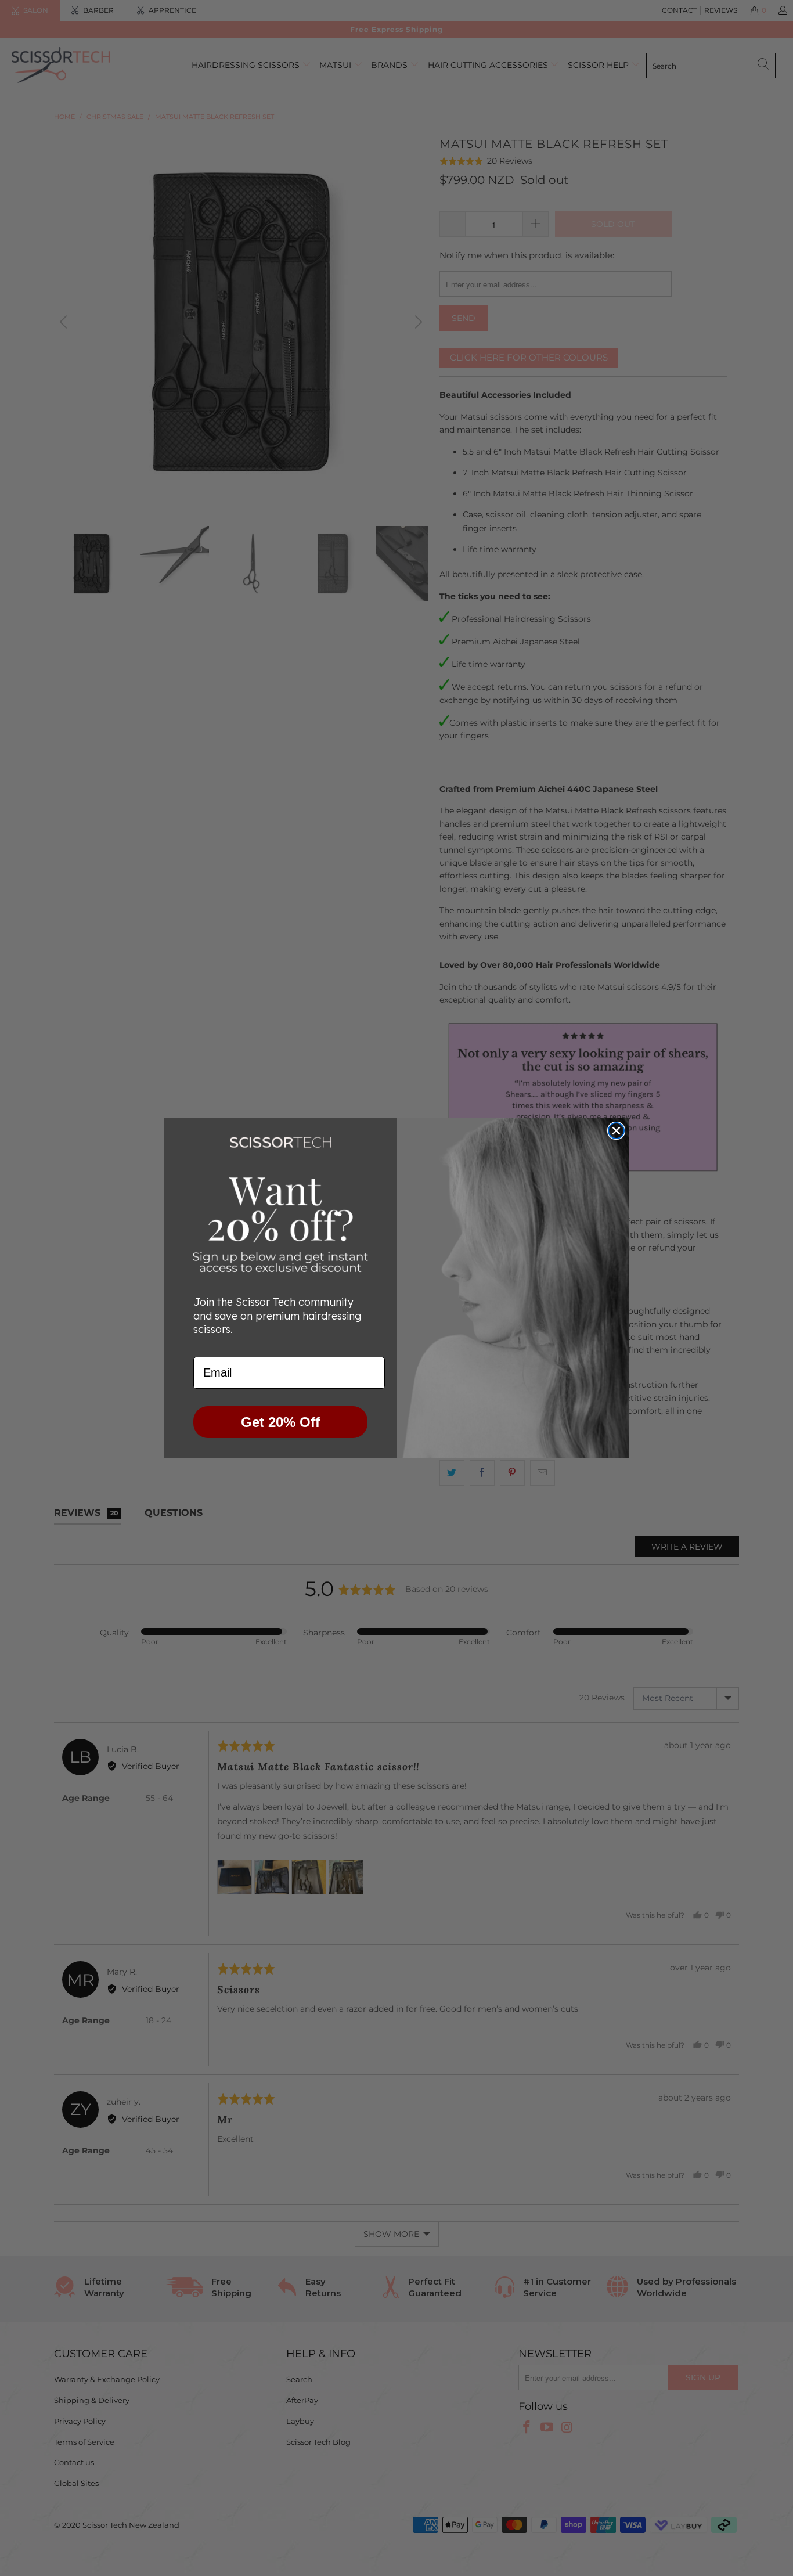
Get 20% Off (280, 1422)
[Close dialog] (616, 1131)
